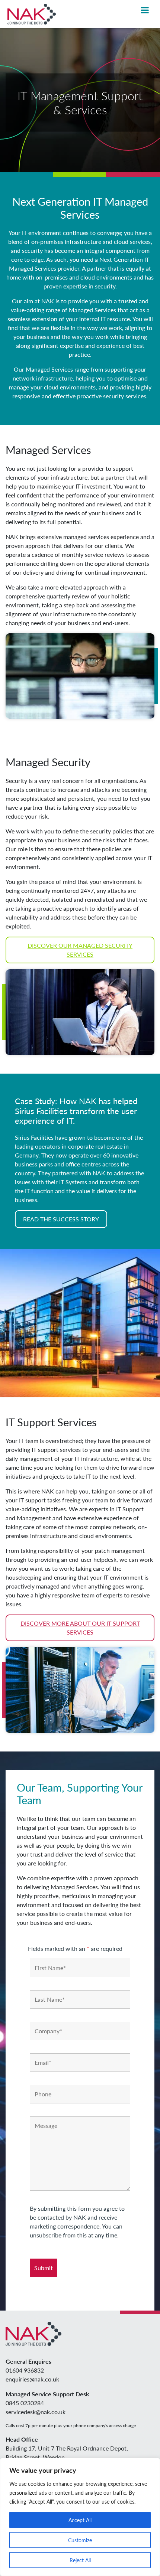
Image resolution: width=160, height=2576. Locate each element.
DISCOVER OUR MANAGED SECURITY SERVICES (80, 950)
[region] (80, 2517)
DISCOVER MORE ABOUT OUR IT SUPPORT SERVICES (80, 1628)
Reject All (80, 2560)
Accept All (80, 2520)
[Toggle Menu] (145, 10)
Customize (80, 2540)
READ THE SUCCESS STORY (61, 1219)
